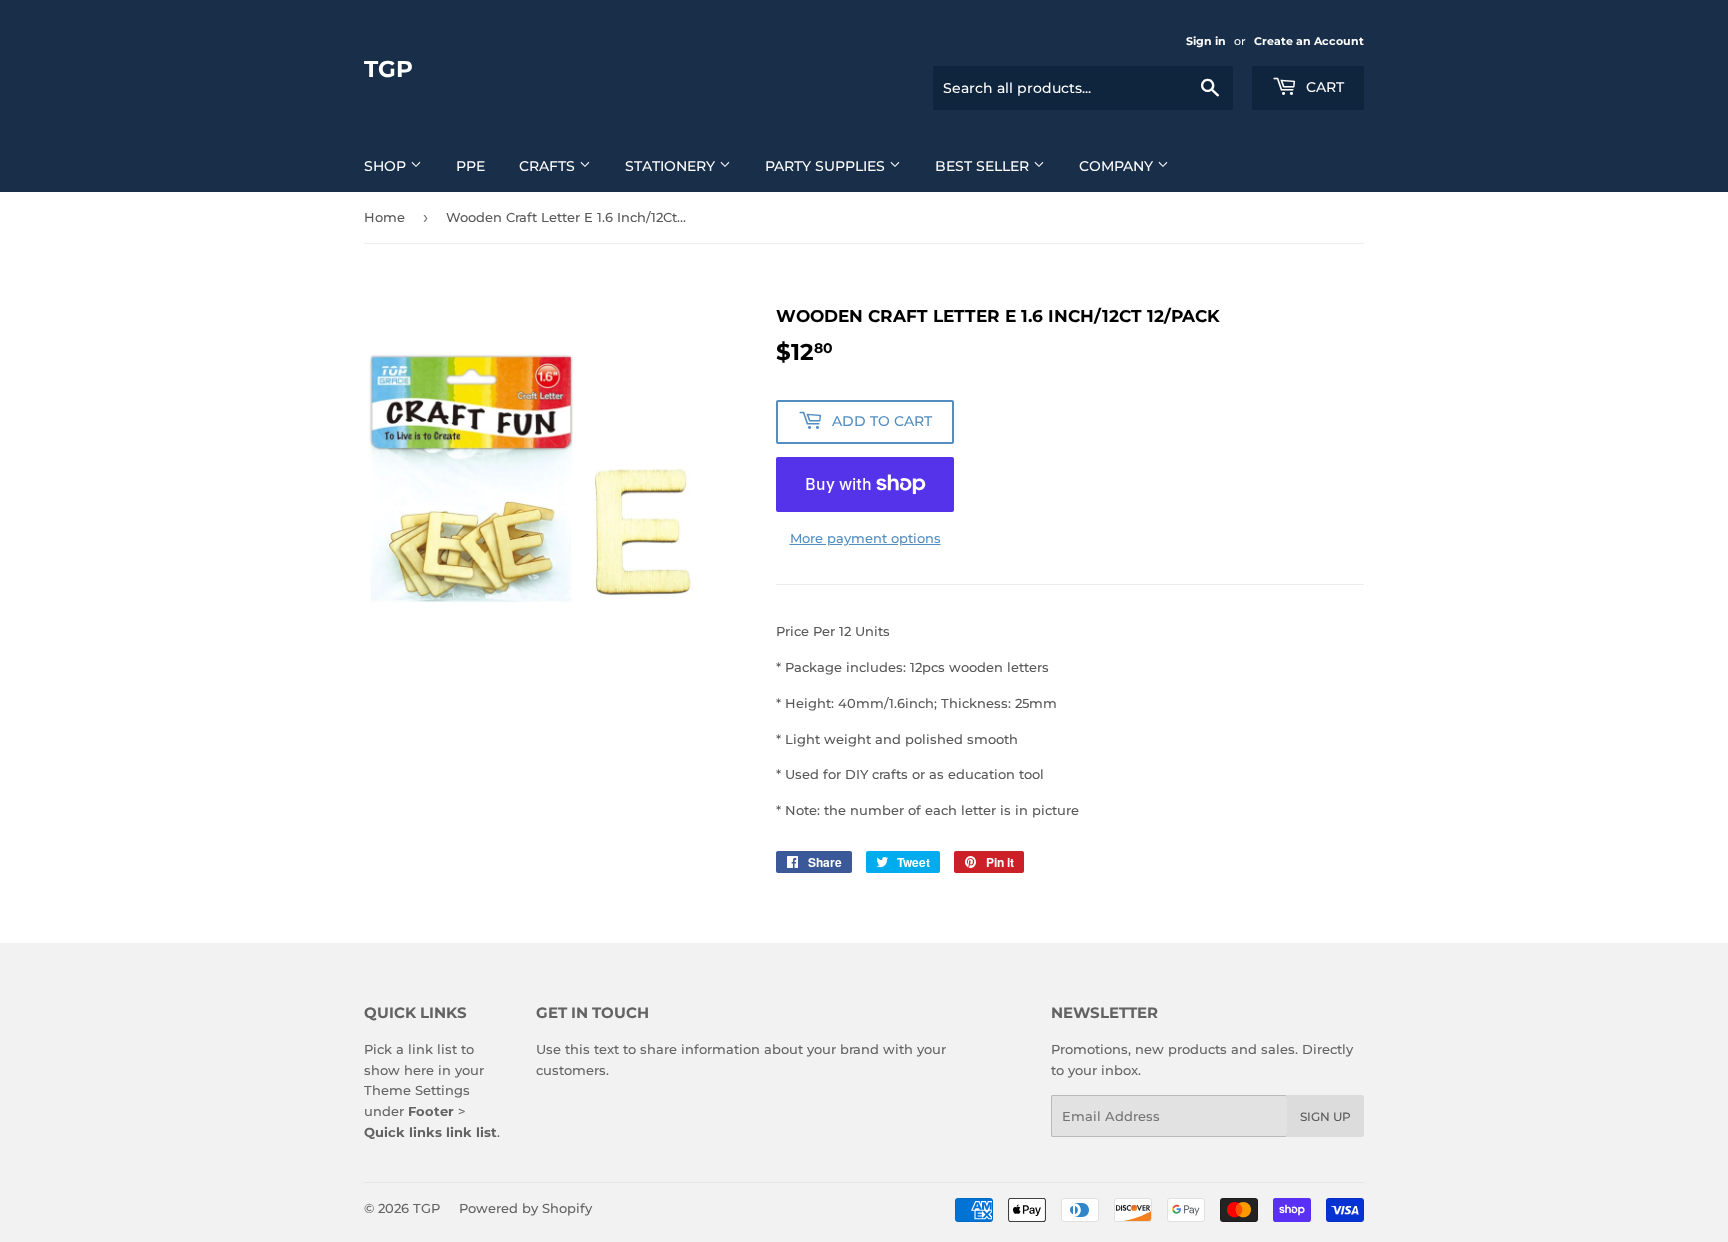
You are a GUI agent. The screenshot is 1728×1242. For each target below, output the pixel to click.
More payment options (865, 538)
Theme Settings (417, 1090)
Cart (1323, 87)
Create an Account (1309, 41)
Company (1118, 166)
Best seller (984, 166)
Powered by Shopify (525, 1208)
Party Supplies (827, 166)
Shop (387, 166)
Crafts (549, 166)
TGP (388, 69)
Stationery (672, 166)
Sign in (1206, 41)
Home (384, 217)
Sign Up (1325, 1116)
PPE (470, 166)
